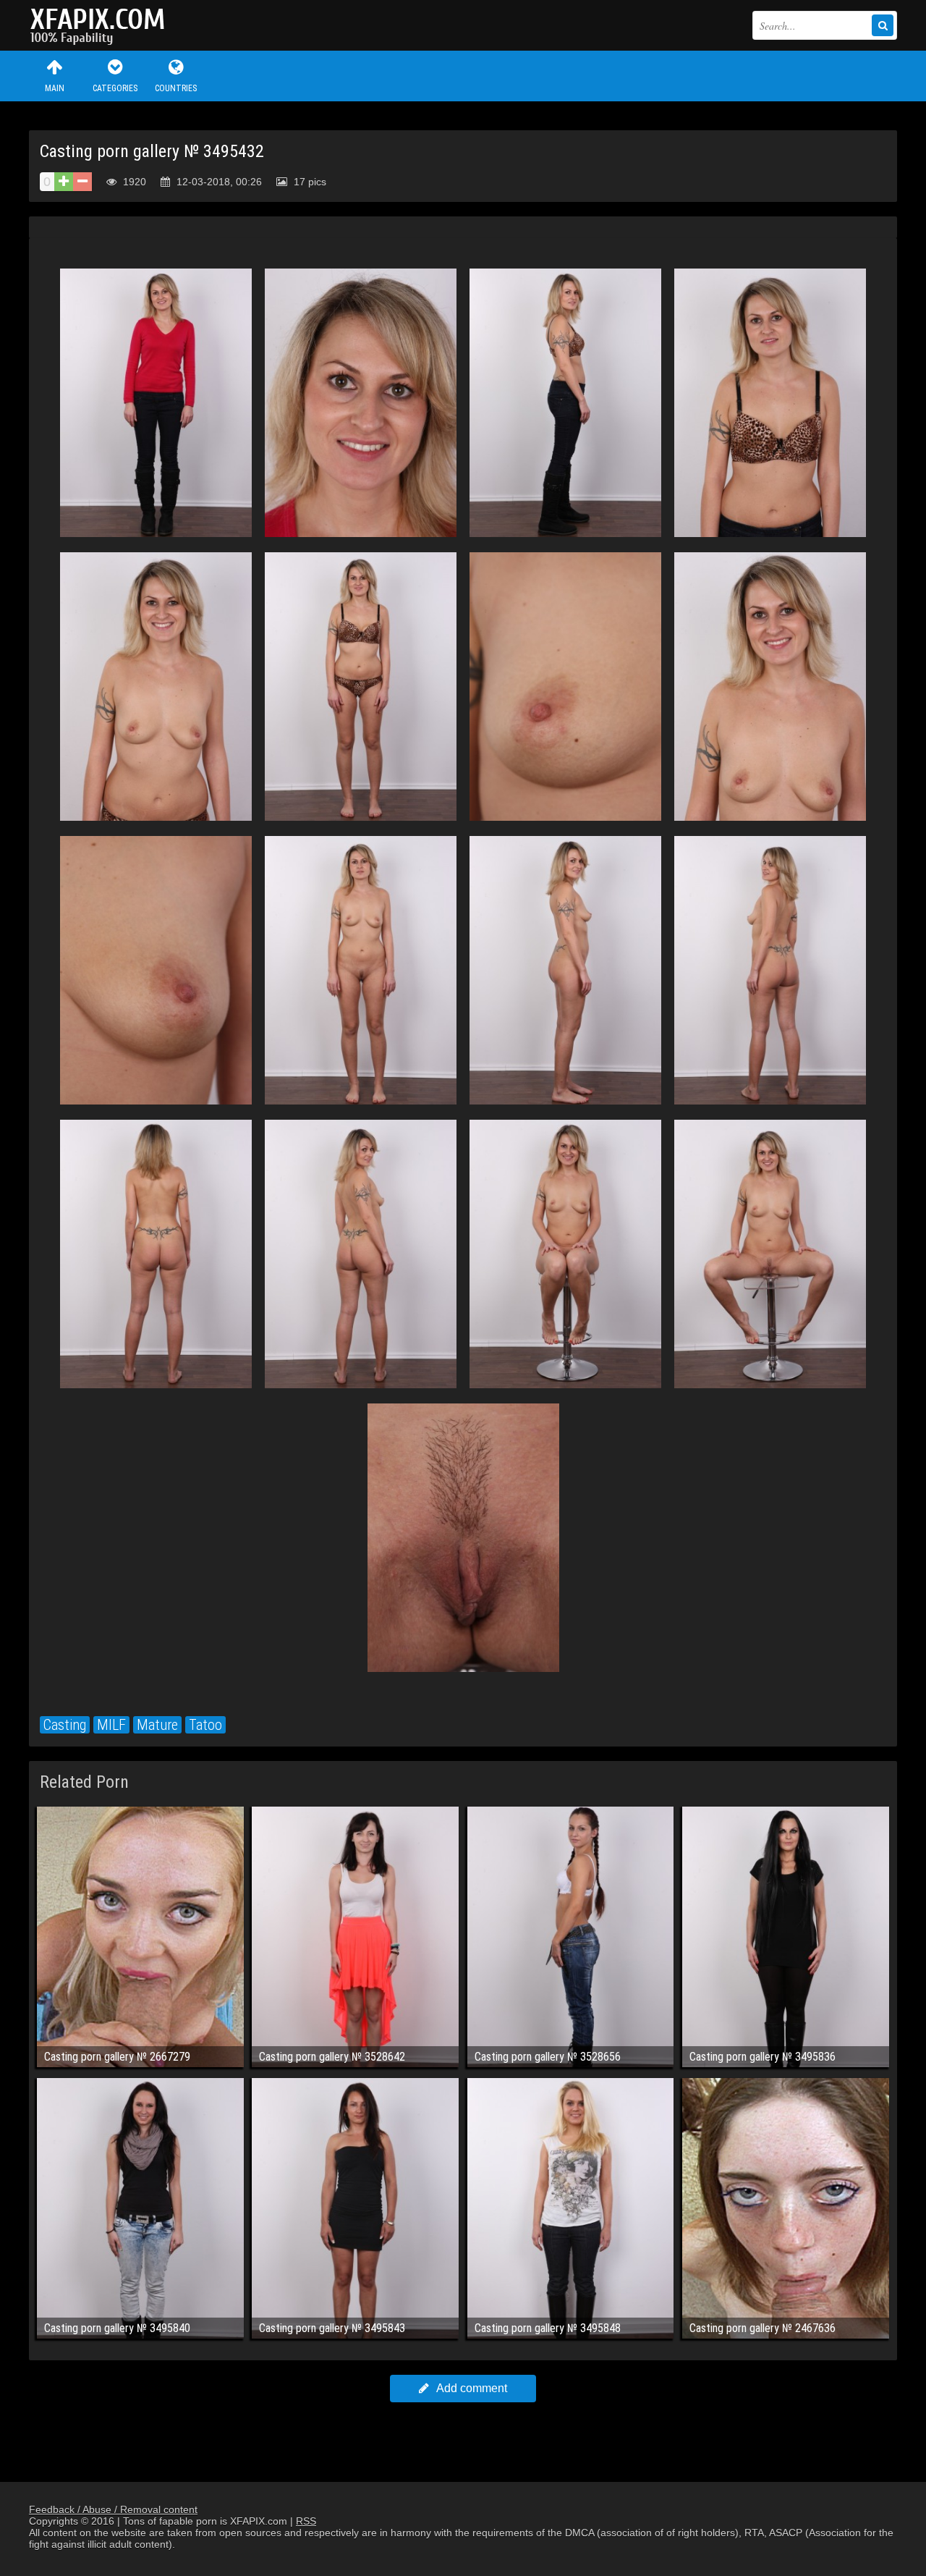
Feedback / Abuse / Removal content (113, 2509)
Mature (157, 1725)
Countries (176, 88)
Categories (115, 88)
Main (55, 88)
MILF (111, 1725)
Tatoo (205, 1725)
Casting (65, 1725)
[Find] (883, 25)
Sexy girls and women (101, 25)
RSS (306, 2521)
